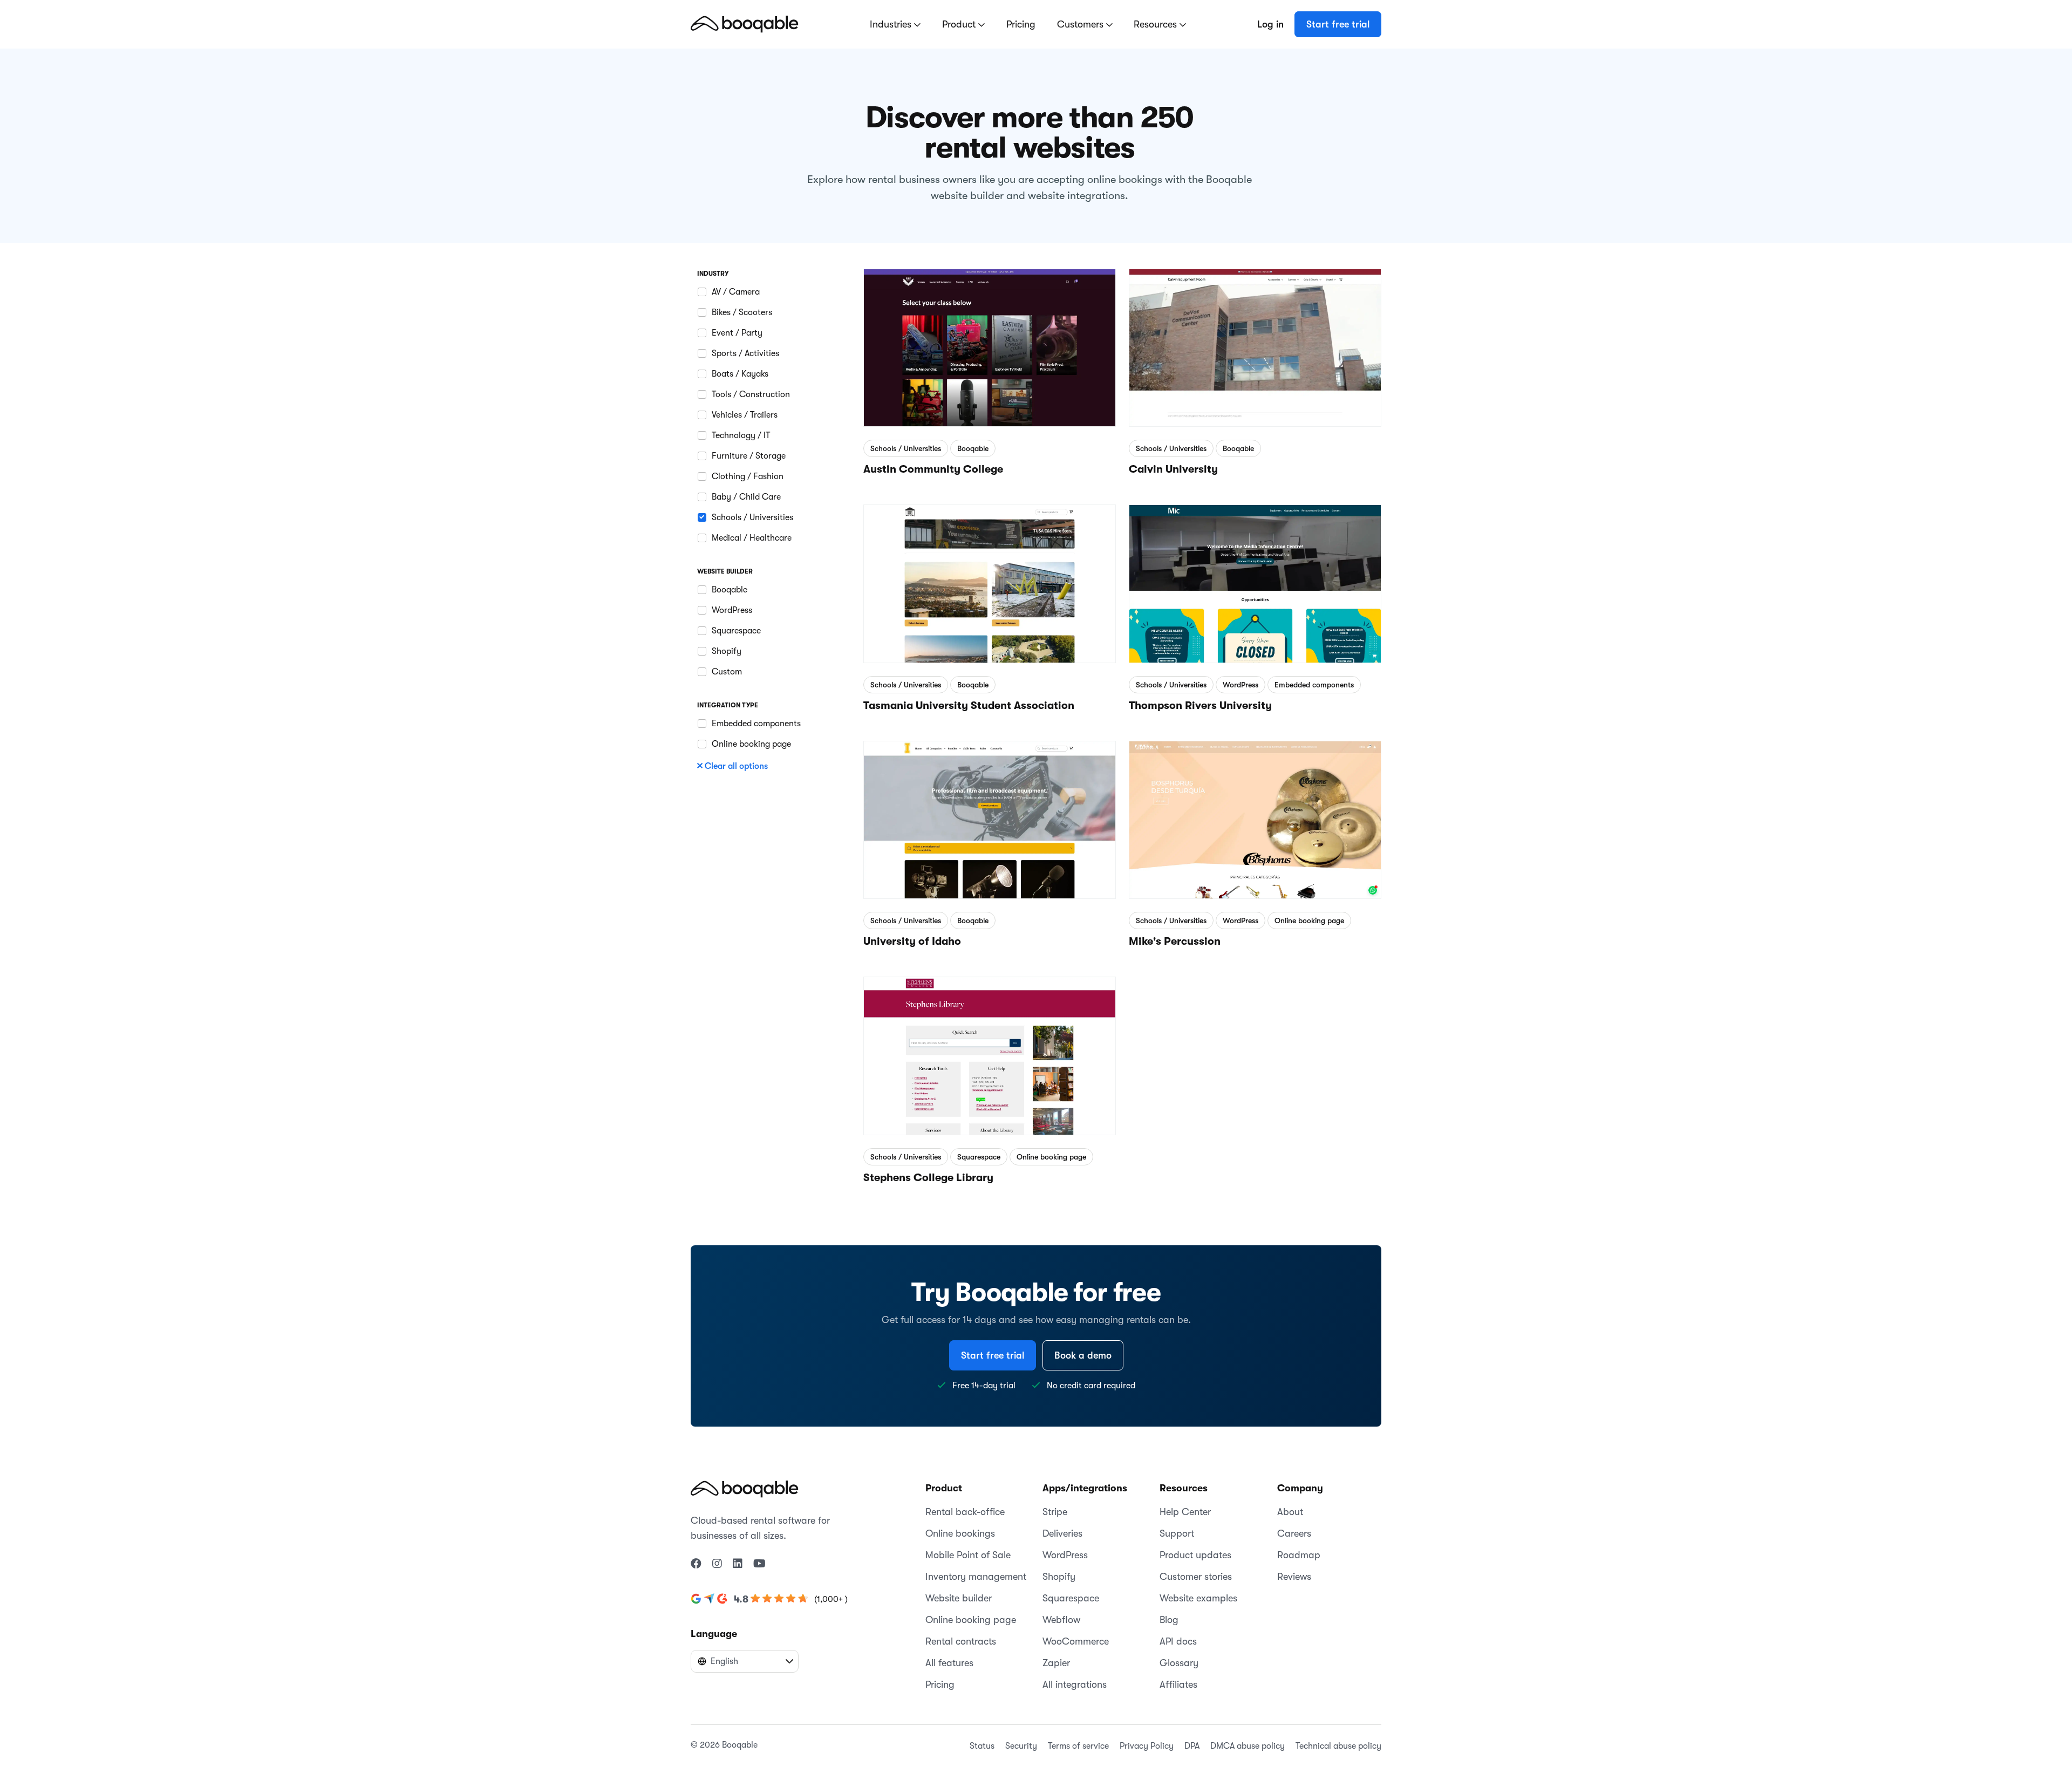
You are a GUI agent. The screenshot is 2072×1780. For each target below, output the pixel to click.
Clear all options (736, 766)
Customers (1082, 24)
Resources (1157, 24)
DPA (1192, 1746)
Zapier (1056, 1663)
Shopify (1059, 1577)
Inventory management (976, 1577)
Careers (1294, 1533)
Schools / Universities (906, 448)
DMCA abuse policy (1248, 1746)
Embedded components (1314, 685)
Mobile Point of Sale (968, 1555)
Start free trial (1338, 24)
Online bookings (960, 1533)
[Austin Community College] (990, 342)
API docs (1178, 1641)
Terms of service (1078, 1746)
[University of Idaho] (990, 814)
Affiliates (1178, 1684)
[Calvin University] (1255, 342)
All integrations (1075, 1684)
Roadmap (1299, 1555)
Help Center (1185, 1512)
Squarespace (979, 1157)
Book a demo (1083, 1355)
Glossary (1179, 1663)
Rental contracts (961, 1641)
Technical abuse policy (1338, 1746)
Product (960, 24)
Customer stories (1196, 1577)
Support (1177, 1533)
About (1290, 1512)
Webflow (1061, 1620)
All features (949, 1663)
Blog (1169, 1620)
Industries (892, 24)
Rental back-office (965, 1512)
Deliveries (1062, 1533)
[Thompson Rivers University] (1255, 578)
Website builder (959, 1598)
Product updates (1195, 1555)
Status (982, 1746)
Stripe (1055, 1512)
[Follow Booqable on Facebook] (696, 1564)
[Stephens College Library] (990, 1050)
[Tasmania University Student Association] (990, 578)
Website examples (1198, 1598)
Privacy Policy (1147, 1746)
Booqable (973, 448)
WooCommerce (1076, 1641)
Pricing (1021, 24)
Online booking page (1309, 920)
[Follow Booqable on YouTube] (759, 1564)
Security (1021, 1746)
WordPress (1241, 685)
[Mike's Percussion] (1255, 814)
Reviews (1294, 1577)
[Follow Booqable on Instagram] (717, 1564)
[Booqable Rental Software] (745, 24)
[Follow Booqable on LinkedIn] (738, 1564)
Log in (1270, 24)
